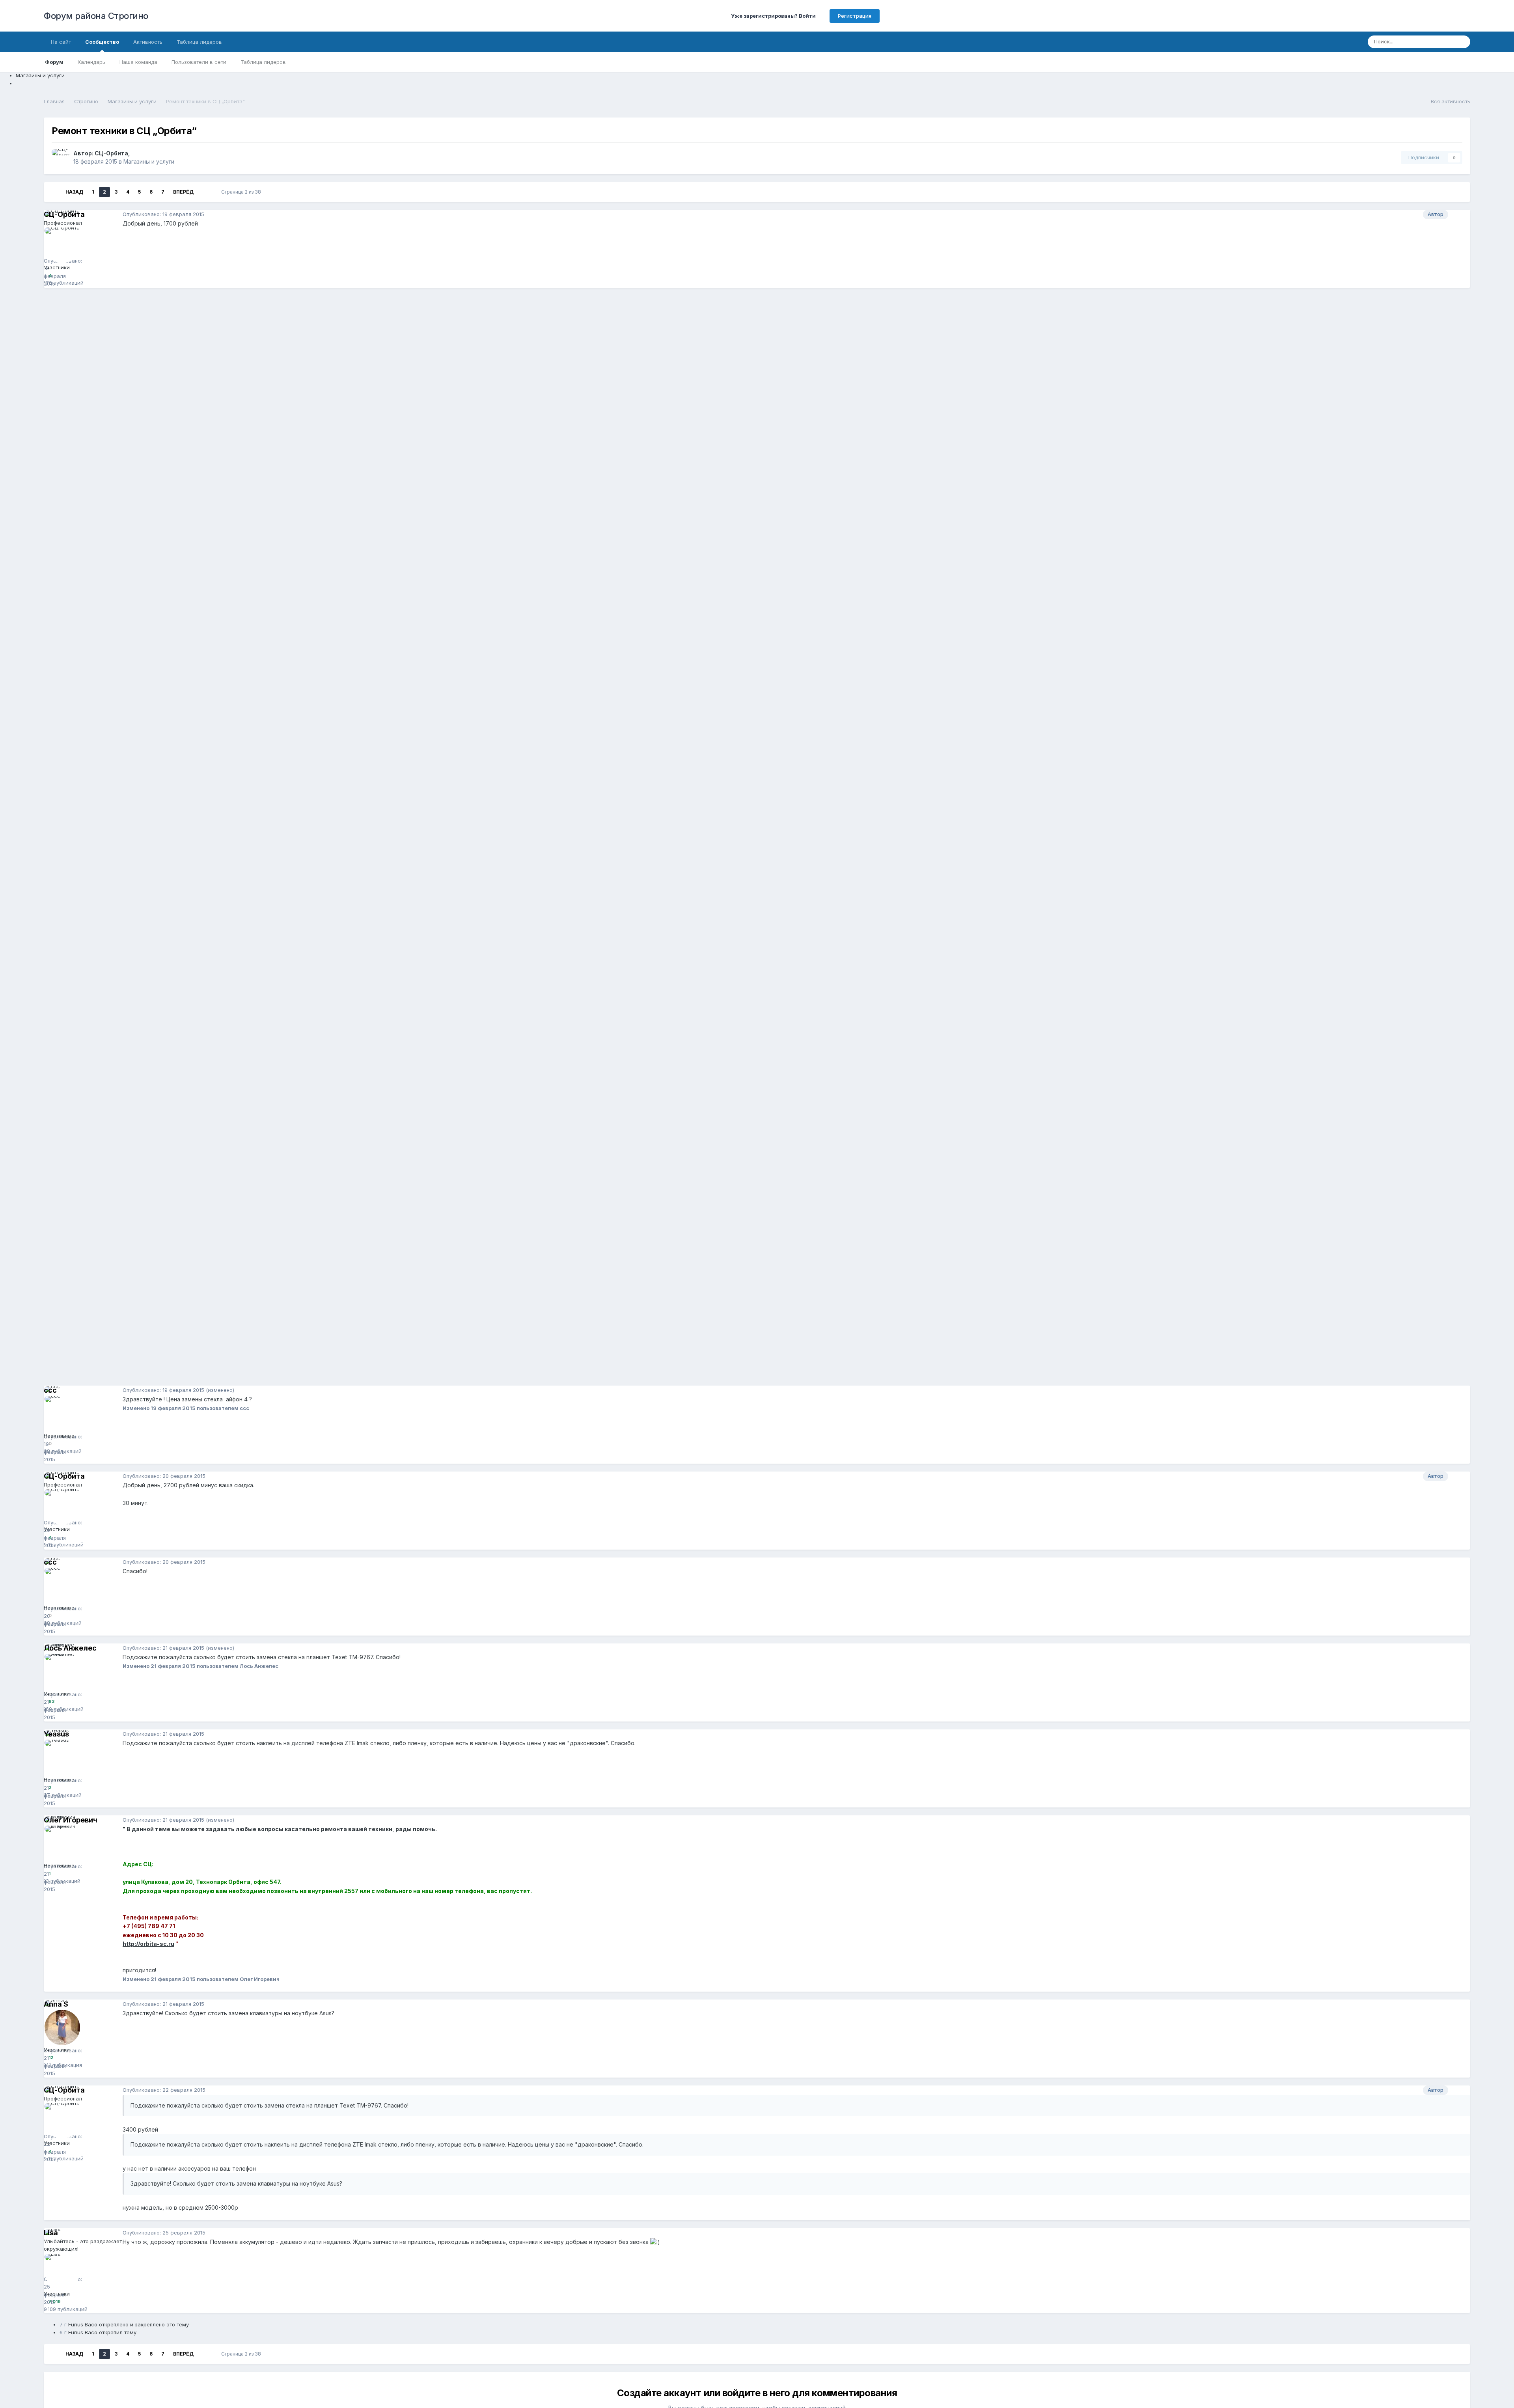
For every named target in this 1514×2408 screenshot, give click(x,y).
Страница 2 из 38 (242, 192)
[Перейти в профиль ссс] (62, 1414)
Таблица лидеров (263, 62)
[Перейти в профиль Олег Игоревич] (62, 1843)
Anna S (56, 2004)
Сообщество (102, 42)
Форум (54, 62)
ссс (50, 1390)
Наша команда (138, 62)
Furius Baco (83, 2324)
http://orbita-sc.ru (148, 1944)
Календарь (91, 62)
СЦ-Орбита (111, 153)
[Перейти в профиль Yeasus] (62, 1757)
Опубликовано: (163, 214)
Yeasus (56, 1734)
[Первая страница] (55, 192)
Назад (74, 192)
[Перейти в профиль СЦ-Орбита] (60, 158)
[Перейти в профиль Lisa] (62, 2272)
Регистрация (855, 16)
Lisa (51, 2233)
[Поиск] (1462, 42)
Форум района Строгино (96, 16)
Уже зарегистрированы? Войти (775, 16)
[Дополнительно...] (1462, 215)
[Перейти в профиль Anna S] (62, 2027)
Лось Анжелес (70, 1648)
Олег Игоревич (71, 1820)
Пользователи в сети (199, 62)
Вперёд (183, 192)
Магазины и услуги (149, 161)
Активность (148, 42)
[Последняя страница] (204, 192)
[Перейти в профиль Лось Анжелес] (62, 1671)
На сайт (61, 42)
